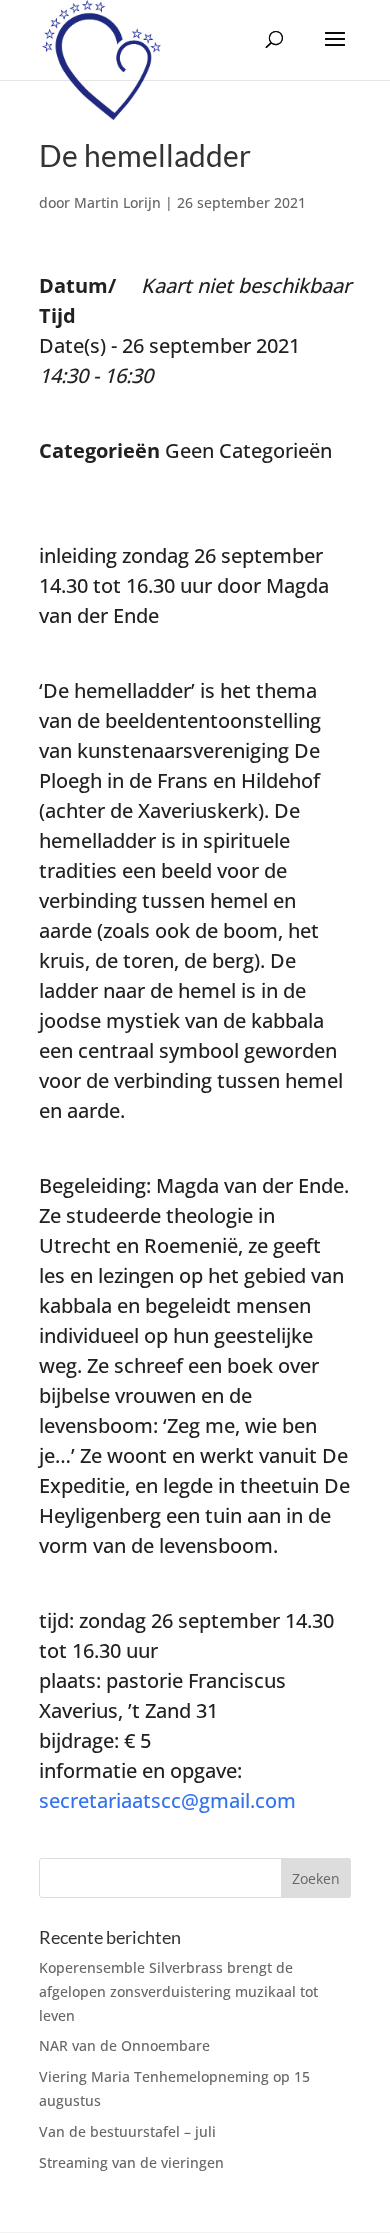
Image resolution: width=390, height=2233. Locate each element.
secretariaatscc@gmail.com (167, 1800)
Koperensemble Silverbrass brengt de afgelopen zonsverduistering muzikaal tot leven (178, 1991)
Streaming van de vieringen (131, 2162)
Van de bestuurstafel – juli (127, 2131)
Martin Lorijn (117, 202)
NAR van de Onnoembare (124, 2045)
